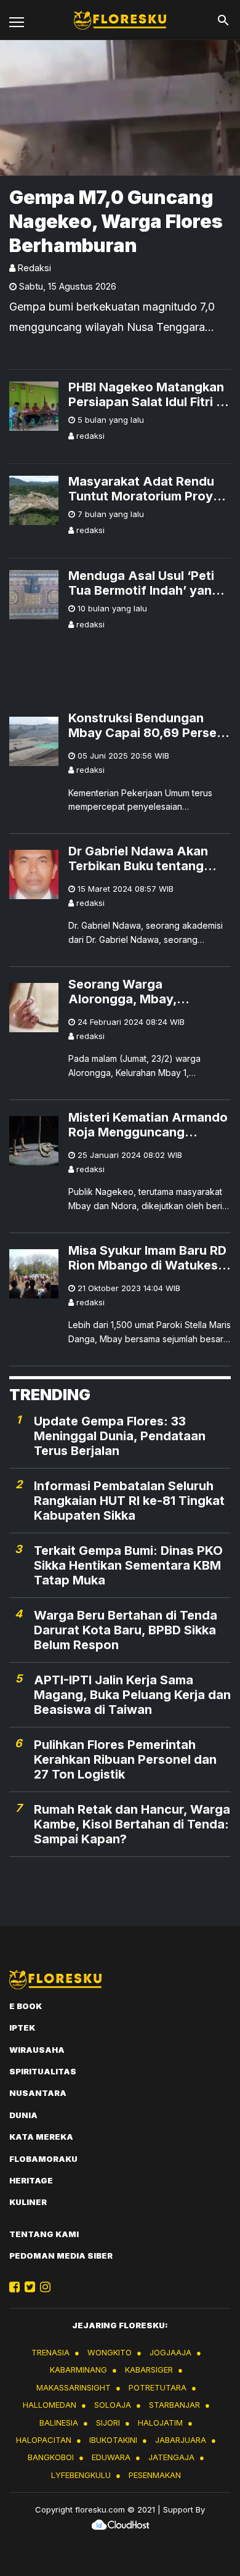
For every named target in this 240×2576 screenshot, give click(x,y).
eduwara (111, 2457)
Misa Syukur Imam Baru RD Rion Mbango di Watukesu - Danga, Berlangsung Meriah (147, 1258)
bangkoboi (51, 2457)
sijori (108, 2423)
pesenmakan (155, 2475)
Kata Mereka (41, 2137)
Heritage (31, 2180)
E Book (26, 2006)
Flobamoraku (43, 2159)
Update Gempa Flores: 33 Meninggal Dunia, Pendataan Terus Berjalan (120, 1436)
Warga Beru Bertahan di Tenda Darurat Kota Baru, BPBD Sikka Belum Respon (126, 1630)
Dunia (23, 2115)
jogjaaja (170, 2352)
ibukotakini (113, 2440)
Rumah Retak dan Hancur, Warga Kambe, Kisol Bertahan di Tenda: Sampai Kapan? (132, 1824)
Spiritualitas (43, 2071)
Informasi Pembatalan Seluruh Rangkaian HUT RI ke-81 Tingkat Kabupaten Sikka (129, 1501)
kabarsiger (149, 2370)
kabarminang (78, 2370)
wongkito (110, 2352)
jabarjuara (181, 2440)
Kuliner (28, 2202)
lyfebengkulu (81, 2475)
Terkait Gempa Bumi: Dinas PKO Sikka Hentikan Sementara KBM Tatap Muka (128, 1565)
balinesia (59, 2423)
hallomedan (50, 2405)
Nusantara (38, 2093)
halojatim (160, 2423)
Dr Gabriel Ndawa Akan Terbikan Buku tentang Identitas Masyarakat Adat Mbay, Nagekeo (149, 858)
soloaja (113, 2405)
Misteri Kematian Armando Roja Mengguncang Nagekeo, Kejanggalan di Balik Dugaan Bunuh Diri (148, 1125)
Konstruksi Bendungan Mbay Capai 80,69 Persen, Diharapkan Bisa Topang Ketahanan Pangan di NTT (148, 725)
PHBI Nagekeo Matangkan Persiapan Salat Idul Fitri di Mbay (148, 394)
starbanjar (174, 2405)
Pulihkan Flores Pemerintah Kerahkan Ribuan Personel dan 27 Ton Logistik (125, 1759)
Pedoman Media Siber (61, 2256)
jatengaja (171, 2457)
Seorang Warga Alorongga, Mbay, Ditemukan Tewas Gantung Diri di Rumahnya (149, 992)
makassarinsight (74, 2387)
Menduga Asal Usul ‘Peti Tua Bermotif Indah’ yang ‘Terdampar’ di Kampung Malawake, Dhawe (144, 583)
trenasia (50, 2352)
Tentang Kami (44, 2234)
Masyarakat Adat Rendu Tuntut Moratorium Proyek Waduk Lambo (148, 489)
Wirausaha (37, 2050)
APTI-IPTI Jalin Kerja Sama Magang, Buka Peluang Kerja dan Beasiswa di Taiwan (132, 1695)
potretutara (158, 2387)
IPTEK (22, 2028)
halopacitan (44, 2440)
